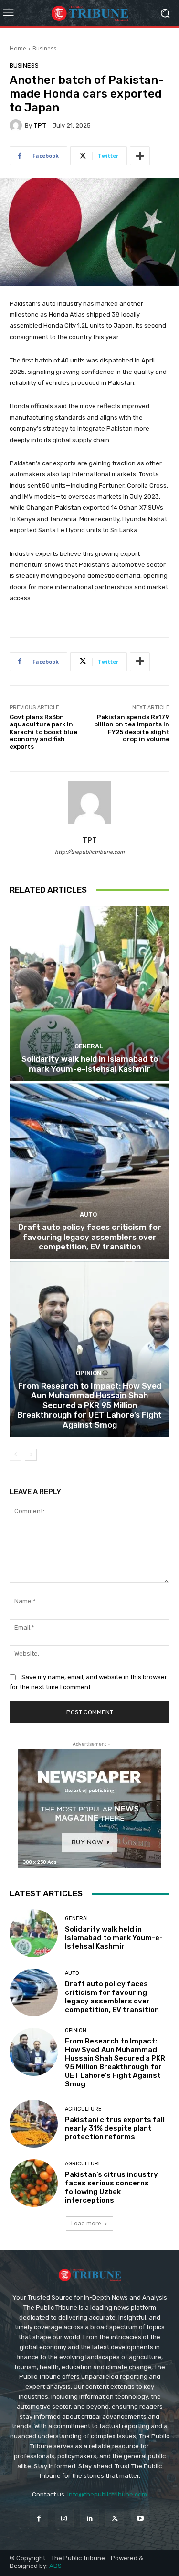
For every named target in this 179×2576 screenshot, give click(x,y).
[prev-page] (16, 1455)
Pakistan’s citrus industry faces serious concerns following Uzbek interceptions (111, 2187)
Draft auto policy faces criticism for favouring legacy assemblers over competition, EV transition (90, 1237)
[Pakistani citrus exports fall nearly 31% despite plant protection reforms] (34, 2124)
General (89, 1046)
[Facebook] (39, 2518)
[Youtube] (140, 2518)
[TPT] (17, 125)
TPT (40, 126)
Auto (88, 1214)
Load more (86, 2223)
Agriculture (83, 2109)
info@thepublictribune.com (107, 2494)
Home (18, 48)
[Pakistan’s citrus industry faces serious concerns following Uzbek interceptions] (34, 2183)
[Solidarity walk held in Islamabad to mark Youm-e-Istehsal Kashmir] (89, 993)
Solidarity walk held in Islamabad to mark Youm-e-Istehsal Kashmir (90, 1064)
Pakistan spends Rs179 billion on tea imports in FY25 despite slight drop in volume (132, 728)
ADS (55, 2566)
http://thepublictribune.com (90, 852)
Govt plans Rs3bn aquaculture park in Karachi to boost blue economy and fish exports (43, 732)
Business (44, 48)
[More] (140, 156)
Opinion (89, 1373)
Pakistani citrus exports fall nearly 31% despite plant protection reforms (115, 2128)
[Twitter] (115, 2518)
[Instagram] (64, 2518)
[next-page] (31, 1455)
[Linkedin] (89, 2518)
